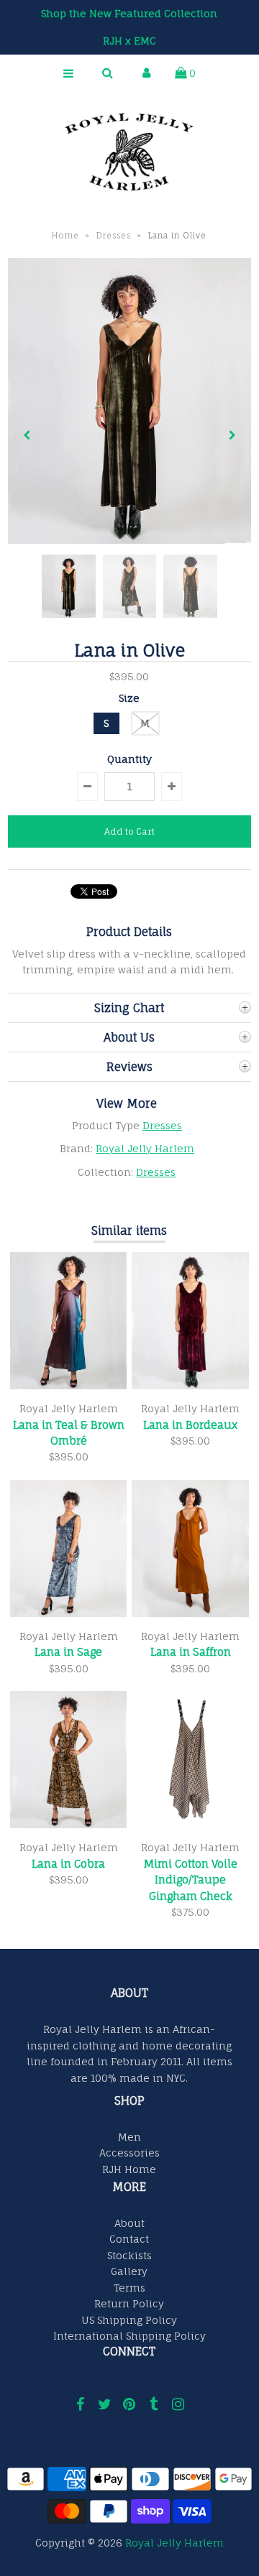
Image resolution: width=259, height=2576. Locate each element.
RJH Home (129, 2169)
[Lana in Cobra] (68, 1824)
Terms (129, 2288)
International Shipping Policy (129, 2336)
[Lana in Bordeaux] (190, 1385)
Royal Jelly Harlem (145, 1148)
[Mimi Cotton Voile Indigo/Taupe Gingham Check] (190, 1824)
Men (129, 2137)
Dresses (114, 236)
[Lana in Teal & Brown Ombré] (68, 1385)
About (129, 2223)
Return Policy (129, 2303)
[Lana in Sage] (68, 1613)
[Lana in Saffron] (190, 1613)
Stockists (129, 2255)
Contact (129, 2239)
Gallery (129, 2271)
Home (65, 236)
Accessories (129, 2153)
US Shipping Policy (129, 2320)
